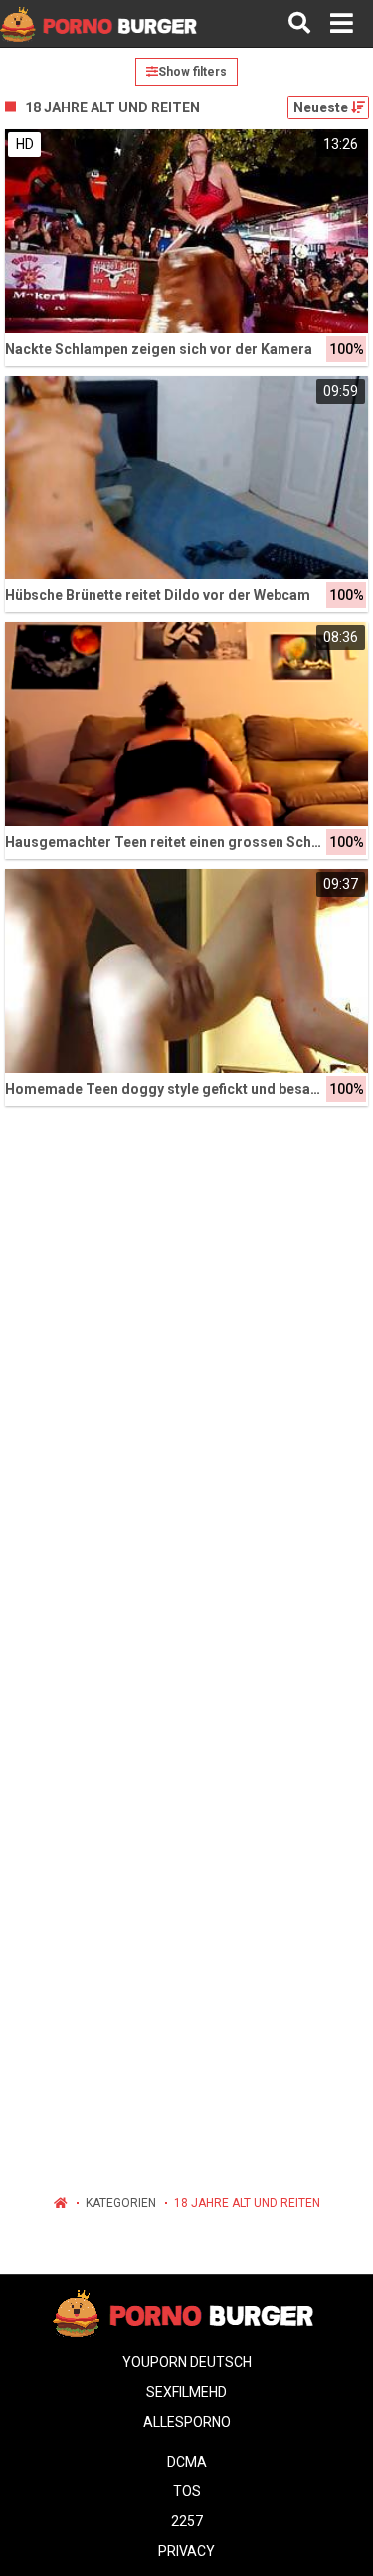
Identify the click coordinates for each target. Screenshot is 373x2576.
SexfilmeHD (186, 2392)
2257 (187, 2521)
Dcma (187, 2462)
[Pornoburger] (101, 23)
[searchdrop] (299, 24)
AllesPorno (187, 2422)
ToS (187, 2491)
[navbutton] (342, 24)
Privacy (186, 2551)
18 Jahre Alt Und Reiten (247, 2203)
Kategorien (121, 2203)
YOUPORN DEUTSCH (187, 2362)
